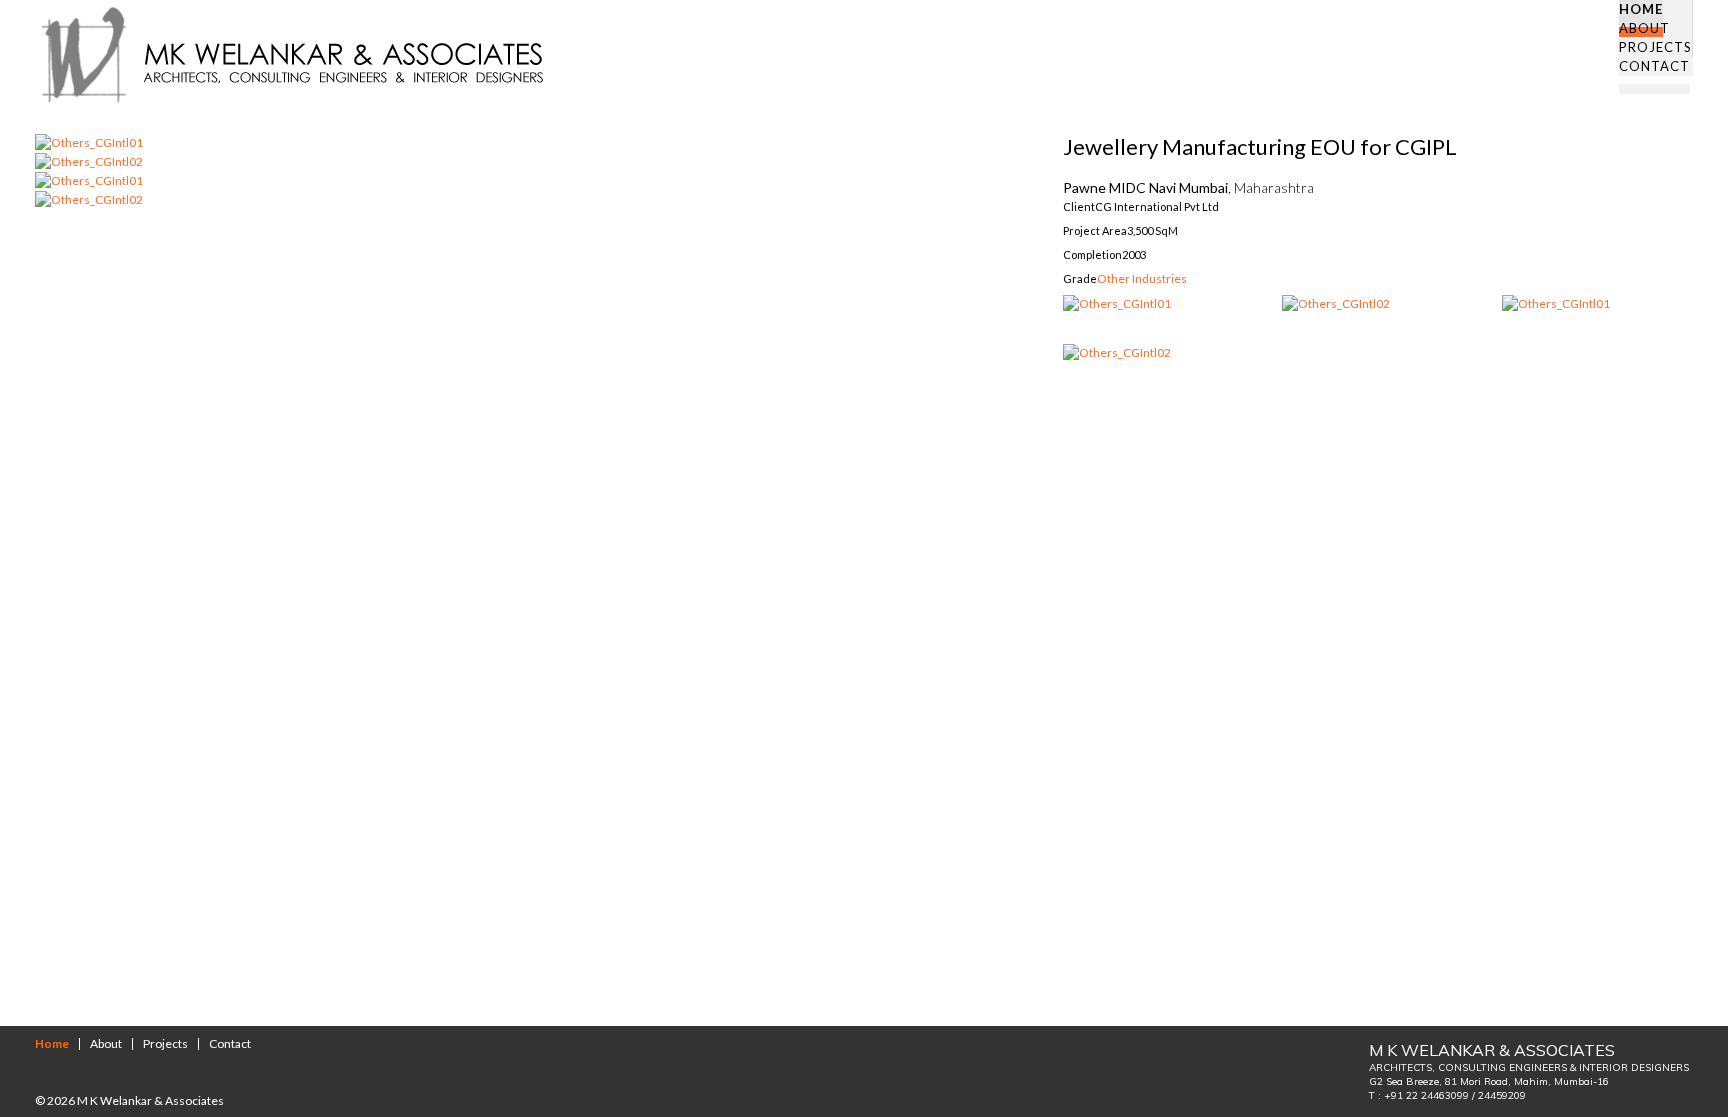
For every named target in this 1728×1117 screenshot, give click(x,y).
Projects (165, 1043)
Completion (1092, 254)
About (106, 1043)
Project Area (1095, 230)
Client (1079, 206)
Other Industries (1141, 278)
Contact (230, 1043)
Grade (1080, 278)
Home (52, 1043)
